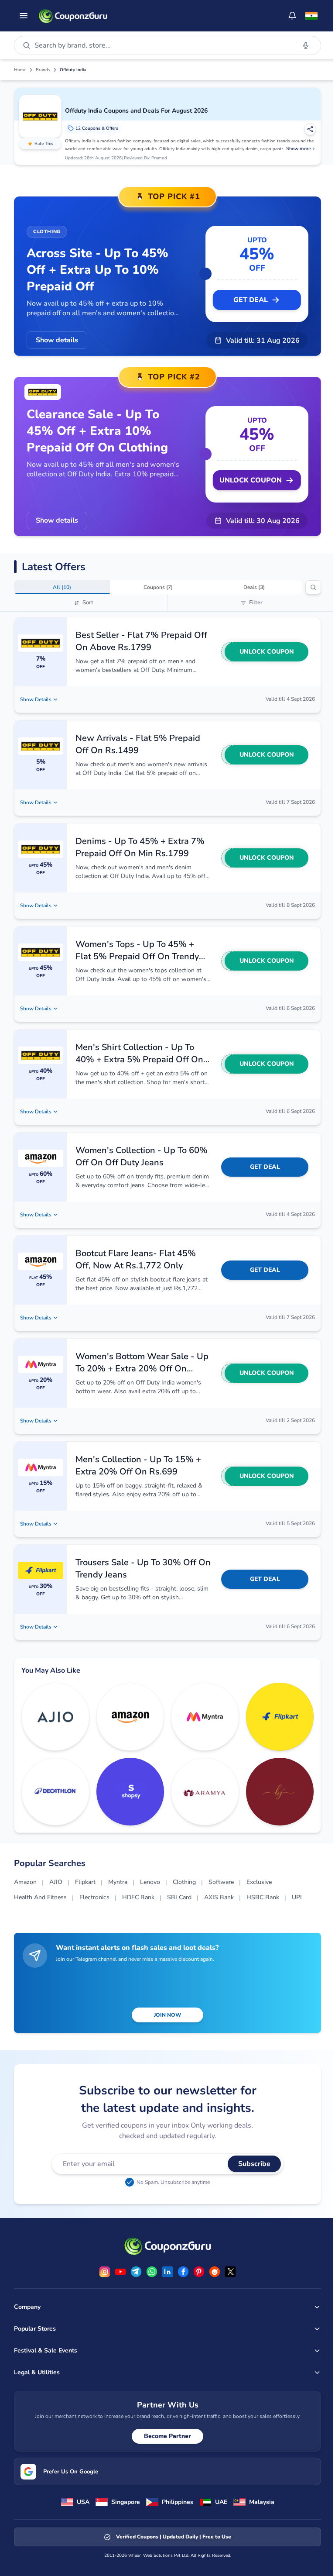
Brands (43, 70)
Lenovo (150, 1882)
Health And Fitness (40, 1897)
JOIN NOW (167, 2015)
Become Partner (167, 2436)
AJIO (56, 1882)
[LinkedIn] (167, 2272)
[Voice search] (306, 45)
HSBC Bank (263, 1897)
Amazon (25, 1882)
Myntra (118, 1882)
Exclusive (259, 1882)
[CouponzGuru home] (73, 16)
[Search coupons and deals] (313, 587)
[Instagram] (105, 2272)
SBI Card (179, 1897)
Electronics (94, 1897)
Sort (88, 603)
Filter (256, 603)
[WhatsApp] (152, 2272)
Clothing (184, 1882)
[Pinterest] (199, 2272)
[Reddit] (215, 2272)
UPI (297, 1897)
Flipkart (85, 1882)
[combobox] (163, 45)
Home (20, 70)
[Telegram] (136, 2272)
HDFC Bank (138, 1897)
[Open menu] (24, 16)
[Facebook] (183, 2272)
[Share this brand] (310, 129)
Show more (299, 149)
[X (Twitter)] (230, 2272)
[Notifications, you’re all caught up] (292, 16)
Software (221, 1882)
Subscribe (254, 2164)
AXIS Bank (219, 1897)
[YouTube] (120, 2272)
